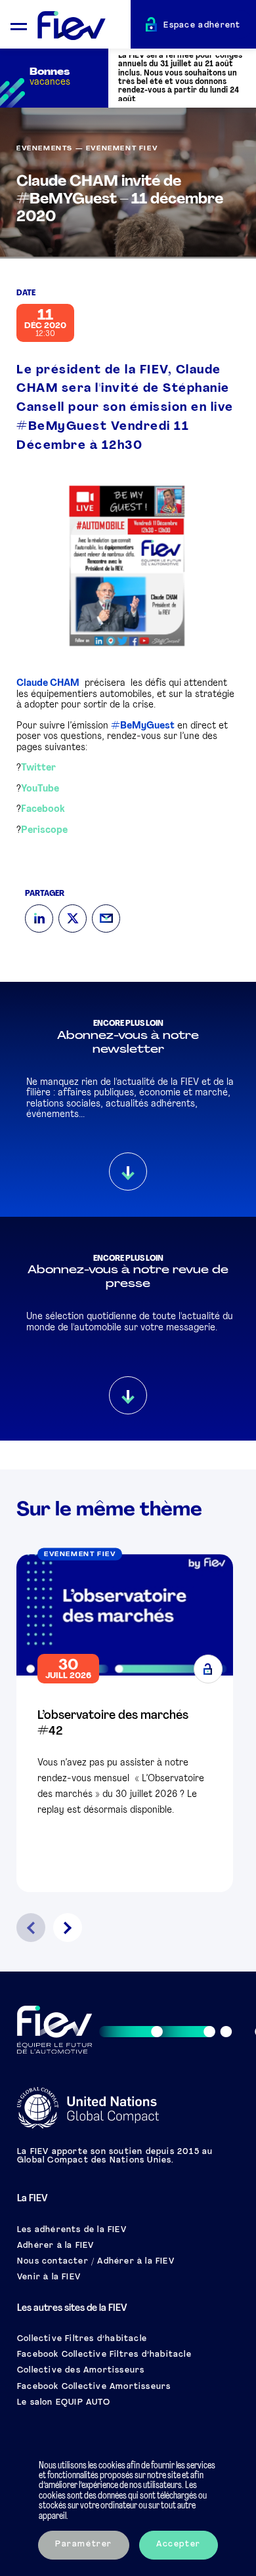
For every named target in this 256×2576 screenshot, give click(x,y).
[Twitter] (73, 918)
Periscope (44, 831)
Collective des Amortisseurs (81, 2371)
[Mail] (106, 918)
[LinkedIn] (39, 918)
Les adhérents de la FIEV (72, 2230)
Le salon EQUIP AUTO (64, 2403)
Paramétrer (84, 2544)
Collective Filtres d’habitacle (82, 2339)
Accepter (179, 2544)
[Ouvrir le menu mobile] (19, 25)
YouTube (40, 789)
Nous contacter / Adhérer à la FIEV (96, 2262)
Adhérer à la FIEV (55, 2246)
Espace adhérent (202, 26)
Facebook (43, 810)
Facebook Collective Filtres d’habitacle (104, 2355)
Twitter (38, 768)
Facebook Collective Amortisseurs (94, 2387)
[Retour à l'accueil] (84, 26)
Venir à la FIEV (49, 2277)
